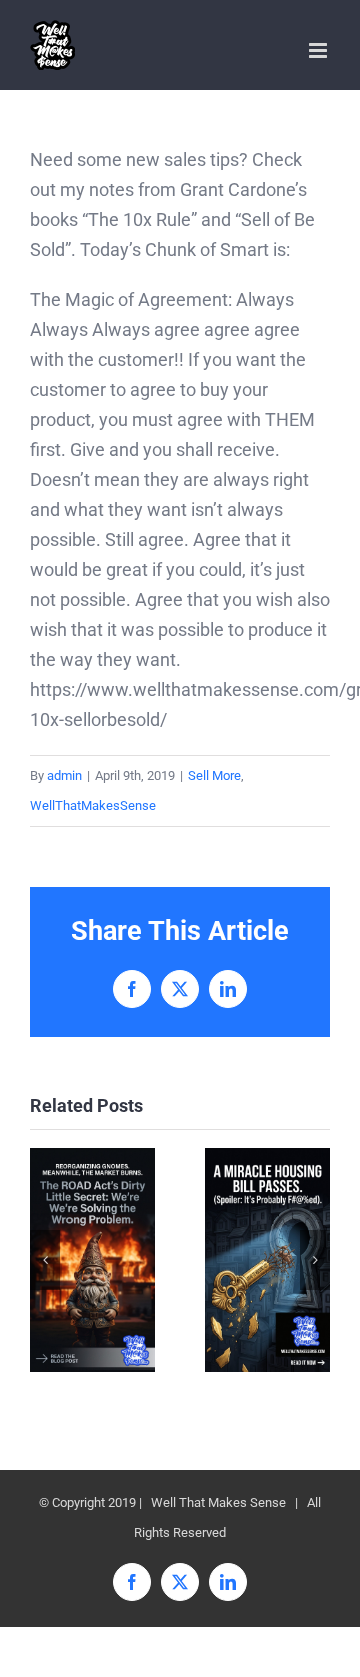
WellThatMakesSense (93, 805)
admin (64, 775)
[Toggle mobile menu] (319, 50)
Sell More (214, 775)
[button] (45, 1260)
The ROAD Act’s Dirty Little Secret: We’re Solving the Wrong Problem (92, 1259)
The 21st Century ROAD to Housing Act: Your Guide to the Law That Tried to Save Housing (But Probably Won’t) (267, 1259)
